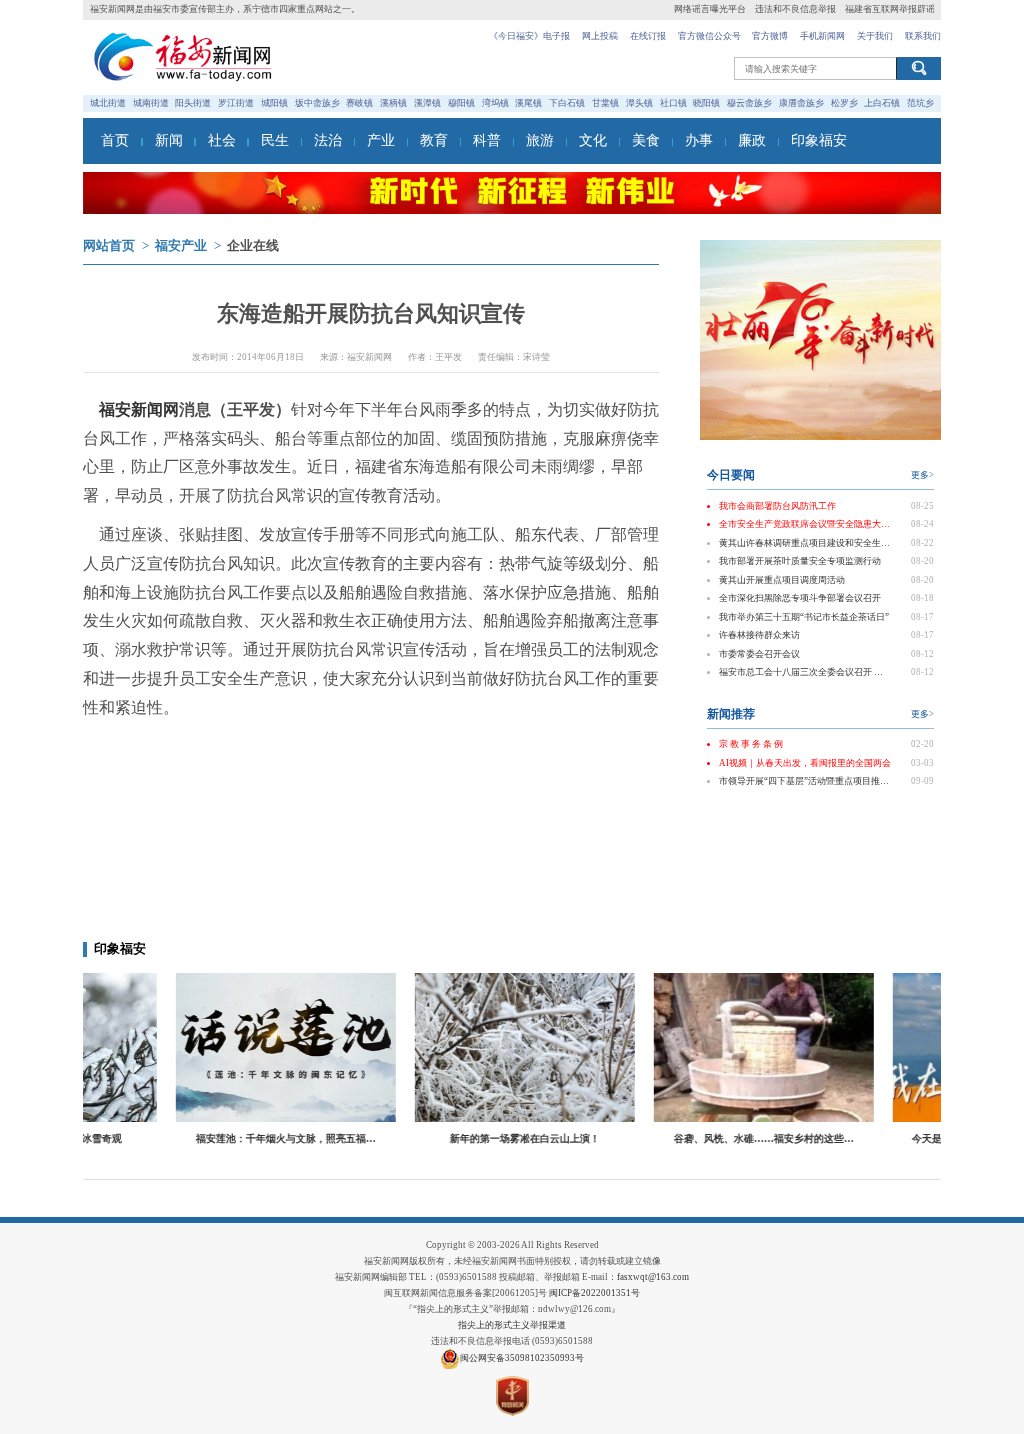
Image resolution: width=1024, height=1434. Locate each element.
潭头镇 (639, 103)
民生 (275, 140)
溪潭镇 (427, 103)
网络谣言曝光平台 (710, 9)
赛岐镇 (359, 103)
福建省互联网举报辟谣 (890, 9)
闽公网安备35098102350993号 (522, 1358)
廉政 (752, 140)
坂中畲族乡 (317, 103)
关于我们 (875, 36)
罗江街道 (236, 103)
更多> (922, 475)
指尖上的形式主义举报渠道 (512, 1325)
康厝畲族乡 (801, 103)
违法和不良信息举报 (795, 9)
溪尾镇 (528, 103)
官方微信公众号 (709, 36)
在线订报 (648, 36)
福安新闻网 (139, 409)
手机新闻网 (822, 36)
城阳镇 (274, 103)
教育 (434, 140)
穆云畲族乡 (749, 103)
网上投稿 (600, 36)
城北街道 (108, 103)
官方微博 (770, 36)
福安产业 (181, 246)
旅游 (540, 140)
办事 (699, 140)
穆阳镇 (461, 103)
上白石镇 (882, 103)
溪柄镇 (393, 103)
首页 (115, 140)
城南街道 (151, 103)
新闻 (169, 140)
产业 (381, 140)
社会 (222, 140)
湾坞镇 (495, 103)
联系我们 (923, 36)
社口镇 (673, 103)
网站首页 (109, 246)
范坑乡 (920, 103)
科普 (487, 140)
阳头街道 (193, 103)
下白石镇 (567, 103)
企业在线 (253, 246)
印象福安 (819, 140)
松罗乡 (844, 103)
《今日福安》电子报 (529, 36)
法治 (328, 140)
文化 (593, 140)
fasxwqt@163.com (653, 1277)
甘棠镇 (605, 103)
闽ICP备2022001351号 (594, 1293)
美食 (646, 140)
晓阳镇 (706, 103)
